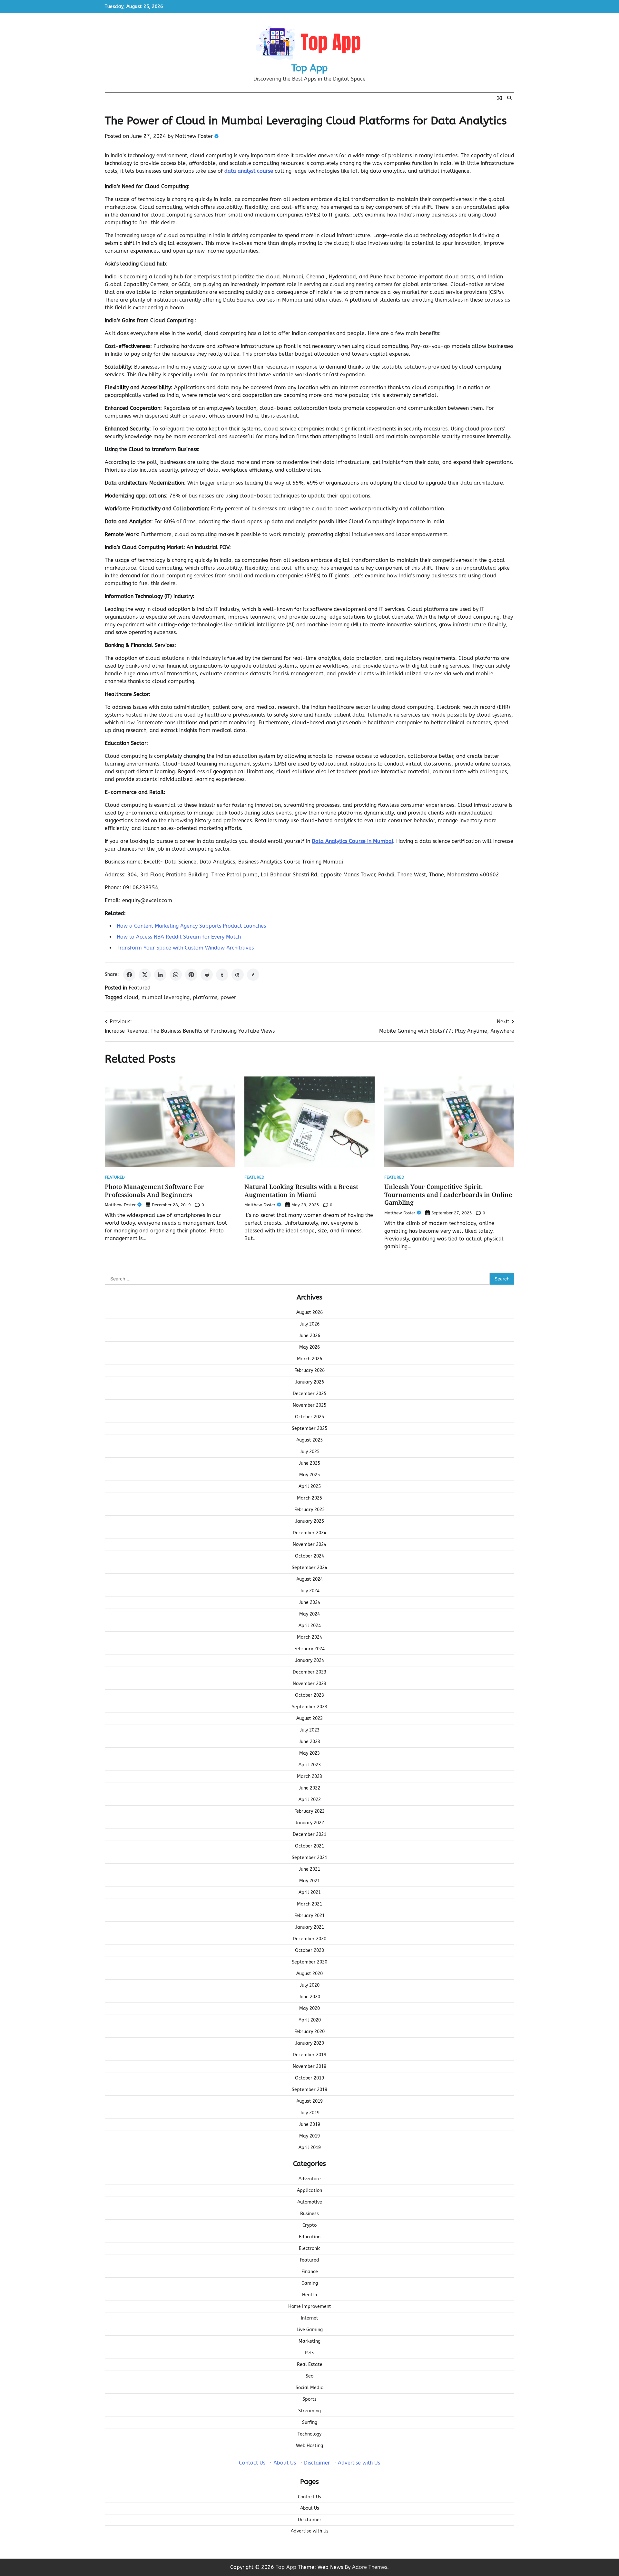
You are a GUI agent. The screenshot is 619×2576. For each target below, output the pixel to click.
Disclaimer (317, 2463)
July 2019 (310, 2113)
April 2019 (310, 2148)
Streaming (309, 2411)
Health (309, 2295)
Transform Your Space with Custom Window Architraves (185, 948)
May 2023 (309, 1753)
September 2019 (309, 2090)
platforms (205, 997)
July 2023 (310, 1730)
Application (309, 2190)
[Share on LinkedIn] (160, 975)
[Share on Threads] (238, 975)
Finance (310, 2272)
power (228, 997)
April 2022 (310, 1800)
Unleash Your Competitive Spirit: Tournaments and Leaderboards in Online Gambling (448, 1195)
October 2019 (309, 2078)
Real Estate (310, 2364)
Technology (309, 2434)
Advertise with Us (359, 2463)
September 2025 (309, 1428)
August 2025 (309, 1440)
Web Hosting (309, 2446)
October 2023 (309, 1695)
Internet (309, 2318)
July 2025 (310, 1452)
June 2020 (309, 1997)
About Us (285, 2463)
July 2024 (310, 1591)
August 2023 (309, 1718)
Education (310, 2237)
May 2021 (309, 1881)
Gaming (310, 2283)
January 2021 (310, 1927)
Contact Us (252, 2463)
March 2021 (309, 1904)
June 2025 (309, 1463)
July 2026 (310, 1324)
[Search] (509, 98)
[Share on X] (145, 975)
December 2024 (309, 1533)
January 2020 (310, 2043)
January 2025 (310, 1521)
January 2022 (310, 1823)
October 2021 (309, 1846)
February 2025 (309, 1510)
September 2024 (309, 1568)
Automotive (310, 2202)
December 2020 (309, 1939)
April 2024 (310, 1626)
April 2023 (310, 1765)
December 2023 (309, 1672)
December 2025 (309, 1394)
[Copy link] (253, 975)
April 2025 (310, 1486)
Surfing (310, 2422)
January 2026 (310, 1382)
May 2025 (309, 1475)
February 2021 (309, 1916)
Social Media (310, 2388)
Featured (140, 988)
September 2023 (309, 1707)
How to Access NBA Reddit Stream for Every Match (179, 937)
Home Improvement (310, 2306)
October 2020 (309, 1950)
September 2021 (309, 1858)
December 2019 (309, 2055)
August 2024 (309, 1579)
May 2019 (309, 2136)
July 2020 (310, 1985)
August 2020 (309, 1974)
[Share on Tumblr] (222, 975)
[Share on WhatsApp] (176, 975)
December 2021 (309, 1834)
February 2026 (309, 1370)
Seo (309, 2376)
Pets (310, 2353)
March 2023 (309, 1776)
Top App (309, 68)
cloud (131, 997)
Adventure (310, 2179)
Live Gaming (310, 2330)
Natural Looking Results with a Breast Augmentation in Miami (301, 1191)
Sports (309, 2399)
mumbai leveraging (166, 997)
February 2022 (309, 1811)
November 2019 (309, 2066)
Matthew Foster (194, 136)
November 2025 (309, 1405)
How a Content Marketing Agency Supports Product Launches (191, 926)
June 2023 (309, 1742)
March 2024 (309, 1637)
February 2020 (309, 2032)
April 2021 (310, 1892)
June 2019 (309, 2124)
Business (309, 2214)
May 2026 (309, 1347)
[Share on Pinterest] (191, 975)
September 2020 (309, 1962)
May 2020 (309, 2008)
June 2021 (309, 1869)
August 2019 (309, 2101)
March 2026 (309, 1359)
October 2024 (309, 1556)
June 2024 (309, 1602)
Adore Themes (370, 2567)
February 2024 (309, 1649)
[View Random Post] (500, 98)
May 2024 (309, 1614)
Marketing (309, 2341)
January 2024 (310, 1660)
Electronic (310, 2248)
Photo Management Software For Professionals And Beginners (154, 1191)
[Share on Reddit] (207, 975)
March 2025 (309, 1498)
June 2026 (309, 1336)
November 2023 (309, 1684)
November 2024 (309, 1544)
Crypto (309, 2225)
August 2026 (309, 1312)
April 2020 (310, 2020)
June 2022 (309, 1788)
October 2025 (309, 1417)
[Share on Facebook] (129, 975)
